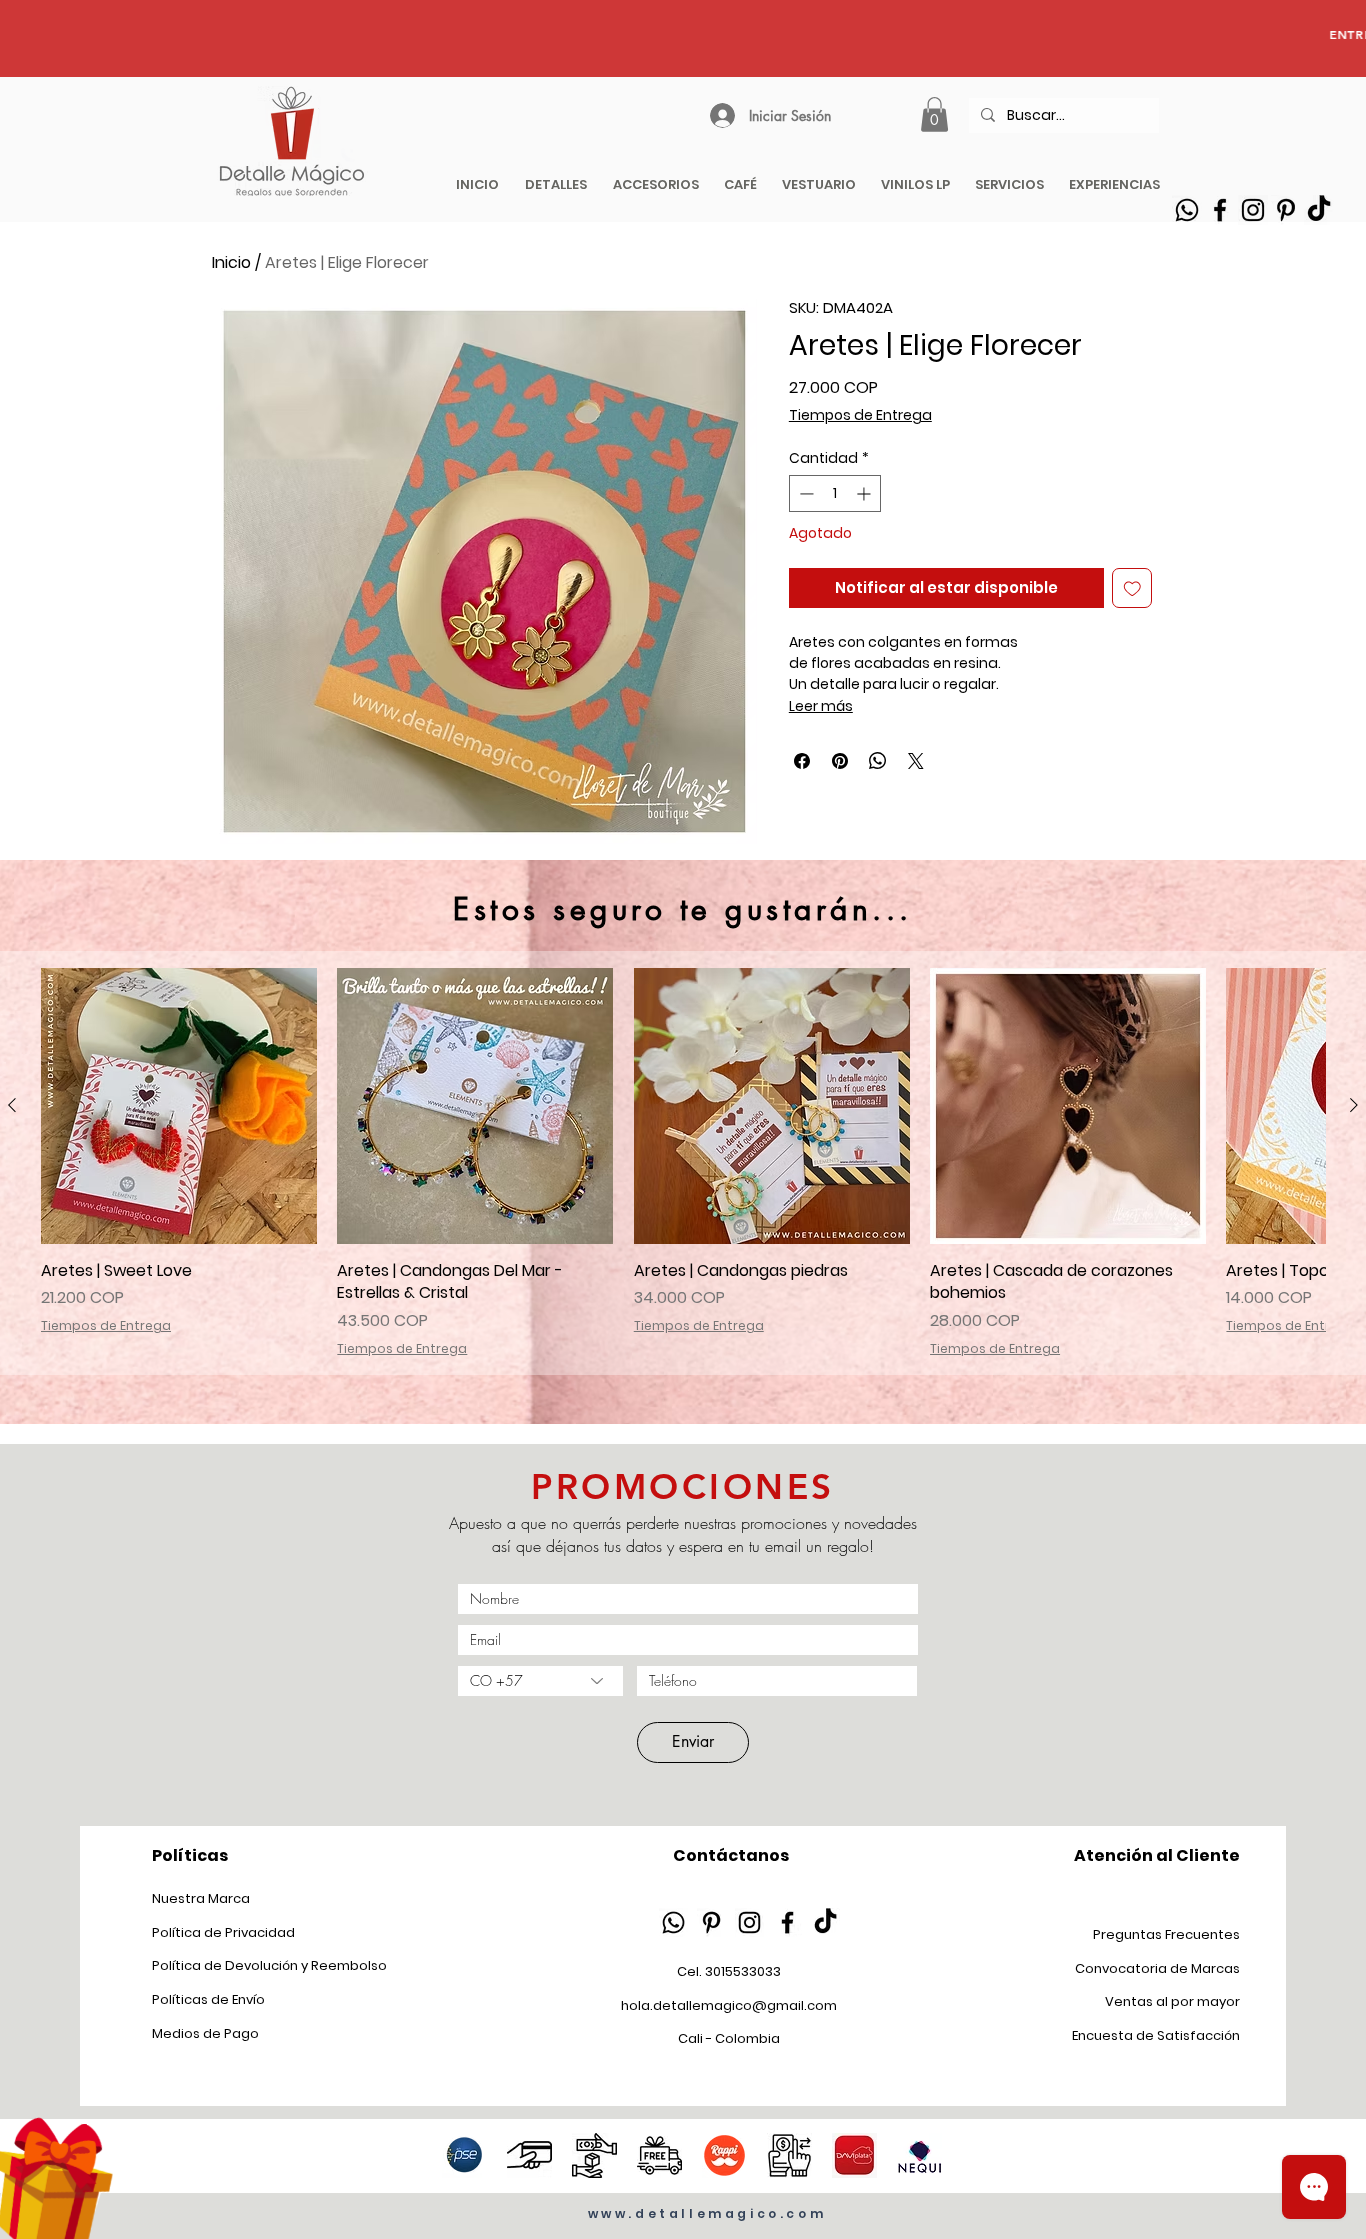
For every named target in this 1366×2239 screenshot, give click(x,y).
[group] (683, 1163)
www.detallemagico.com (707, 2213)
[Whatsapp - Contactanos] (1187, 210)
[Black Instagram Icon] (1253, 210)
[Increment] (865, 493)
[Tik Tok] (1319, 210)
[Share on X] (916, 761)
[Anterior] (12, 1105)
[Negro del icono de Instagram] (749, 1922)
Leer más (821, 706)
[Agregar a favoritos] (1132, 588)
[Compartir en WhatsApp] (878, 761)
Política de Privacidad (223, 1932)
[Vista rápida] (179, 1106)
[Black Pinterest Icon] (1286, 210)
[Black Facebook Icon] (1220, 210)
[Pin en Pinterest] (840, 761)
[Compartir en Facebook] (802, 761)
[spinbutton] (835, 493)
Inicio (231, 262)
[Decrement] (804, 493)
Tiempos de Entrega (860, 415)
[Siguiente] (1354, 1105)
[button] (934, 114)
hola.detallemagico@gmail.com (729, 2005)
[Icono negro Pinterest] (711, 1922)
